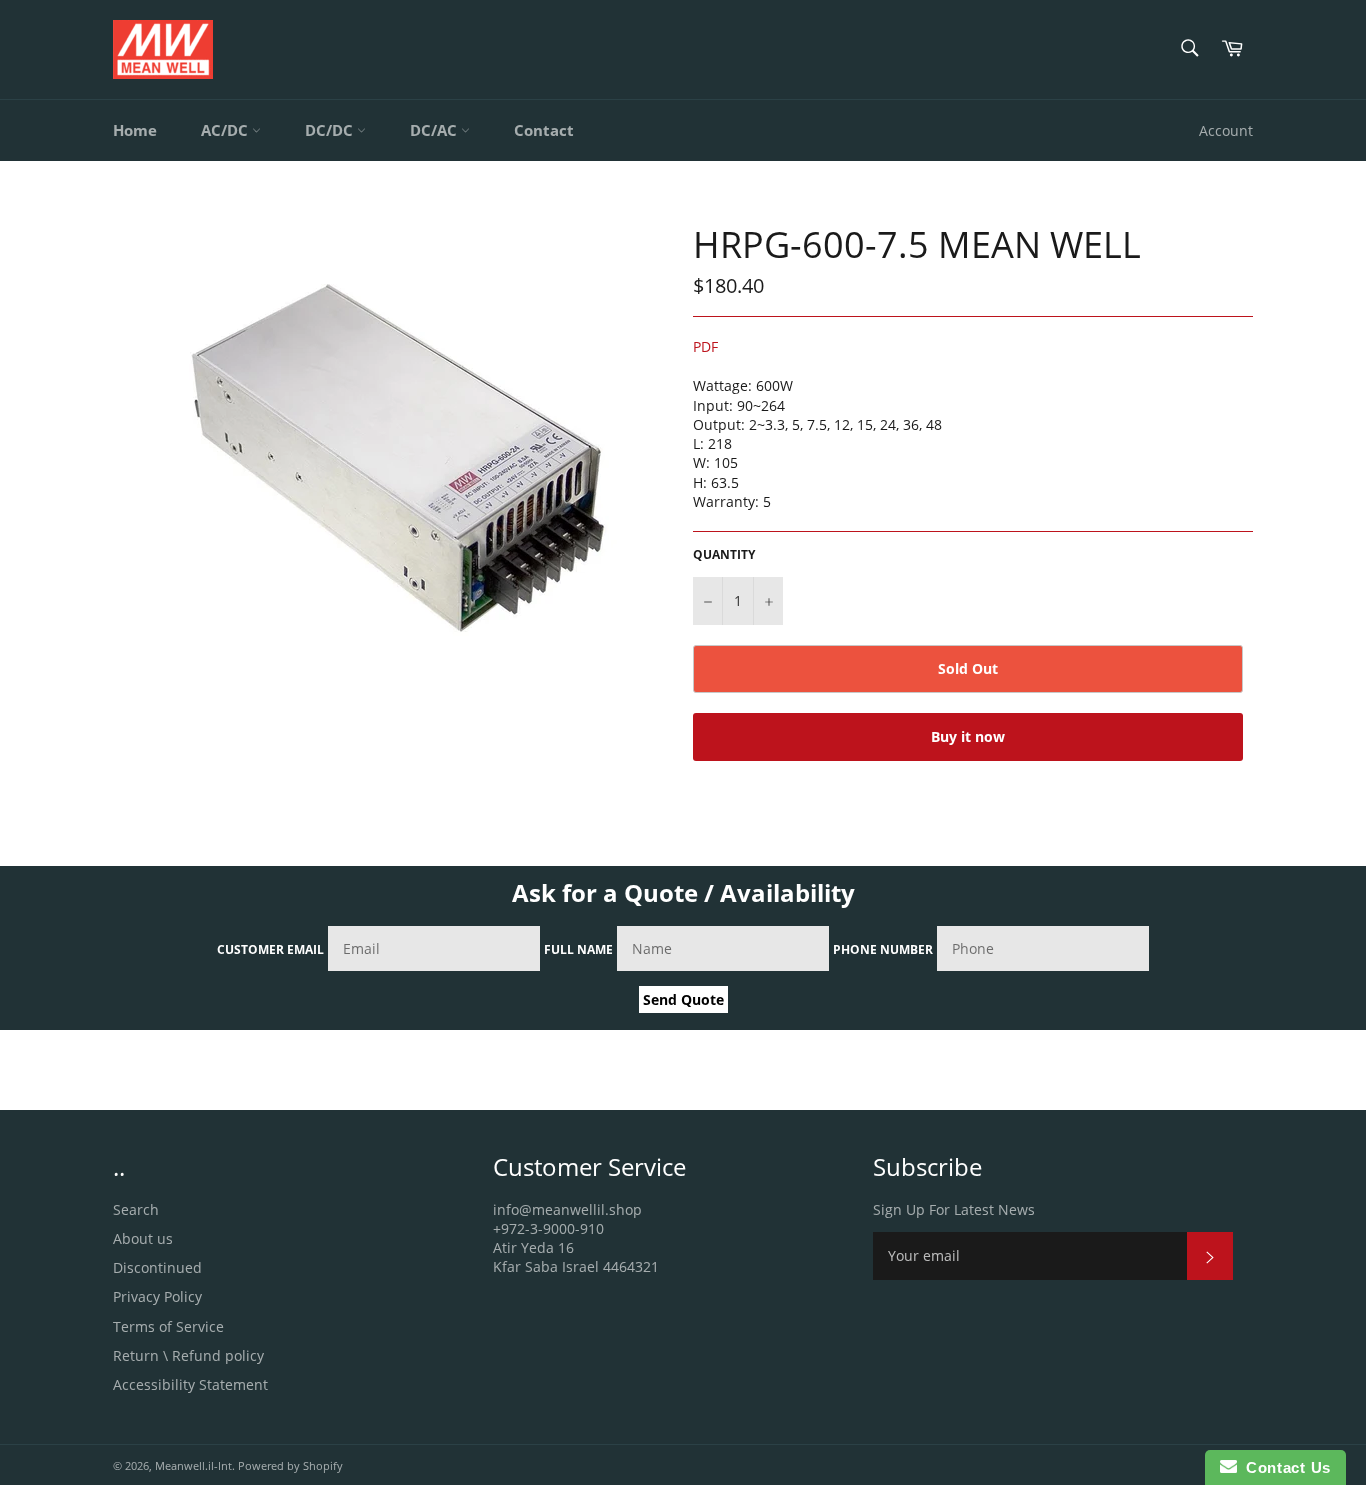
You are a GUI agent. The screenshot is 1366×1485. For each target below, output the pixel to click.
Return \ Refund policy (188, 1355)
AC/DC (226, 130)
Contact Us (1284, 1467)
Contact (544, 130)
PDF (705, 346)
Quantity (724, 555)
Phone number (883, 949)
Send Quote (683, 999)
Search (136, 1209)
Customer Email (270, 949)
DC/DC (331, 130)
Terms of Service (168, 1326)
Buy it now (968, 736)
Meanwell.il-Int (193, 1465)
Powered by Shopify (290, 1465)
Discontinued (157, 1267)
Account (1226, 130)
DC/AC (435, 130)
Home (135, 130)
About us (143, 1238)
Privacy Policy (157, 1296)
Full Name (578, 949)
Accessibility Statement (190, 1384)
